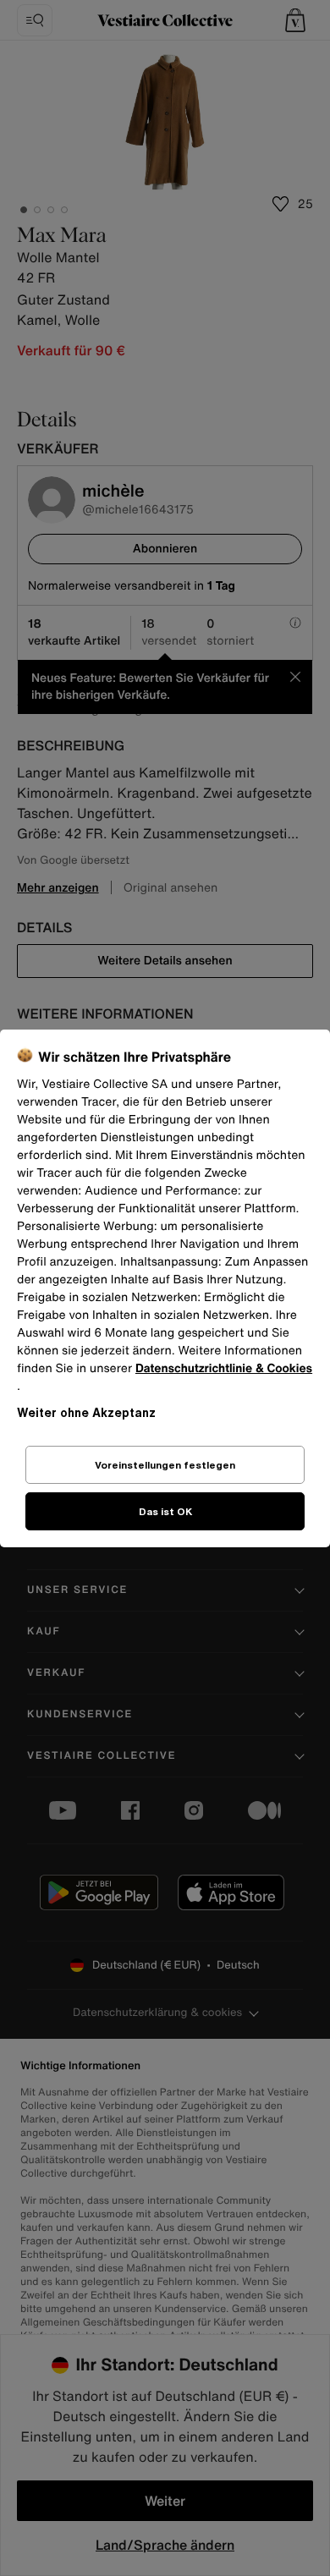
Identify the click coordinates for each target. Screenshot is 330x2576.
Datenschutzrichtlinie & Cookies (224, 1368)
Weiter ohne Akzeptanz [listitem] (86, 1412)
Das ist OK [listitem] (165, 1511)
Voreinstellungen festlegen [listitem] (165, 1465)
